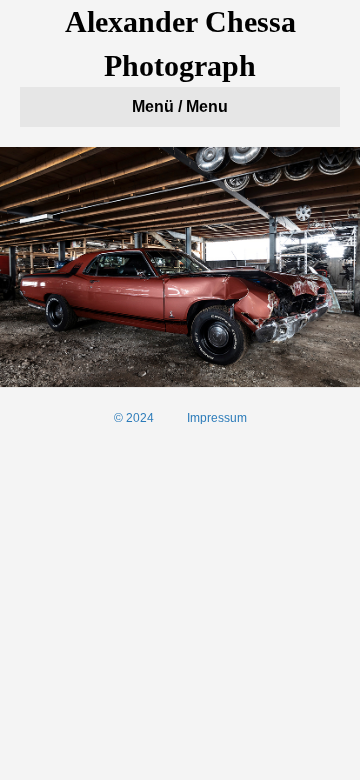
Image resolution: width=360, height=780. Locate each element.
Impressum (217, 418)
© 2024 (134, 418)
